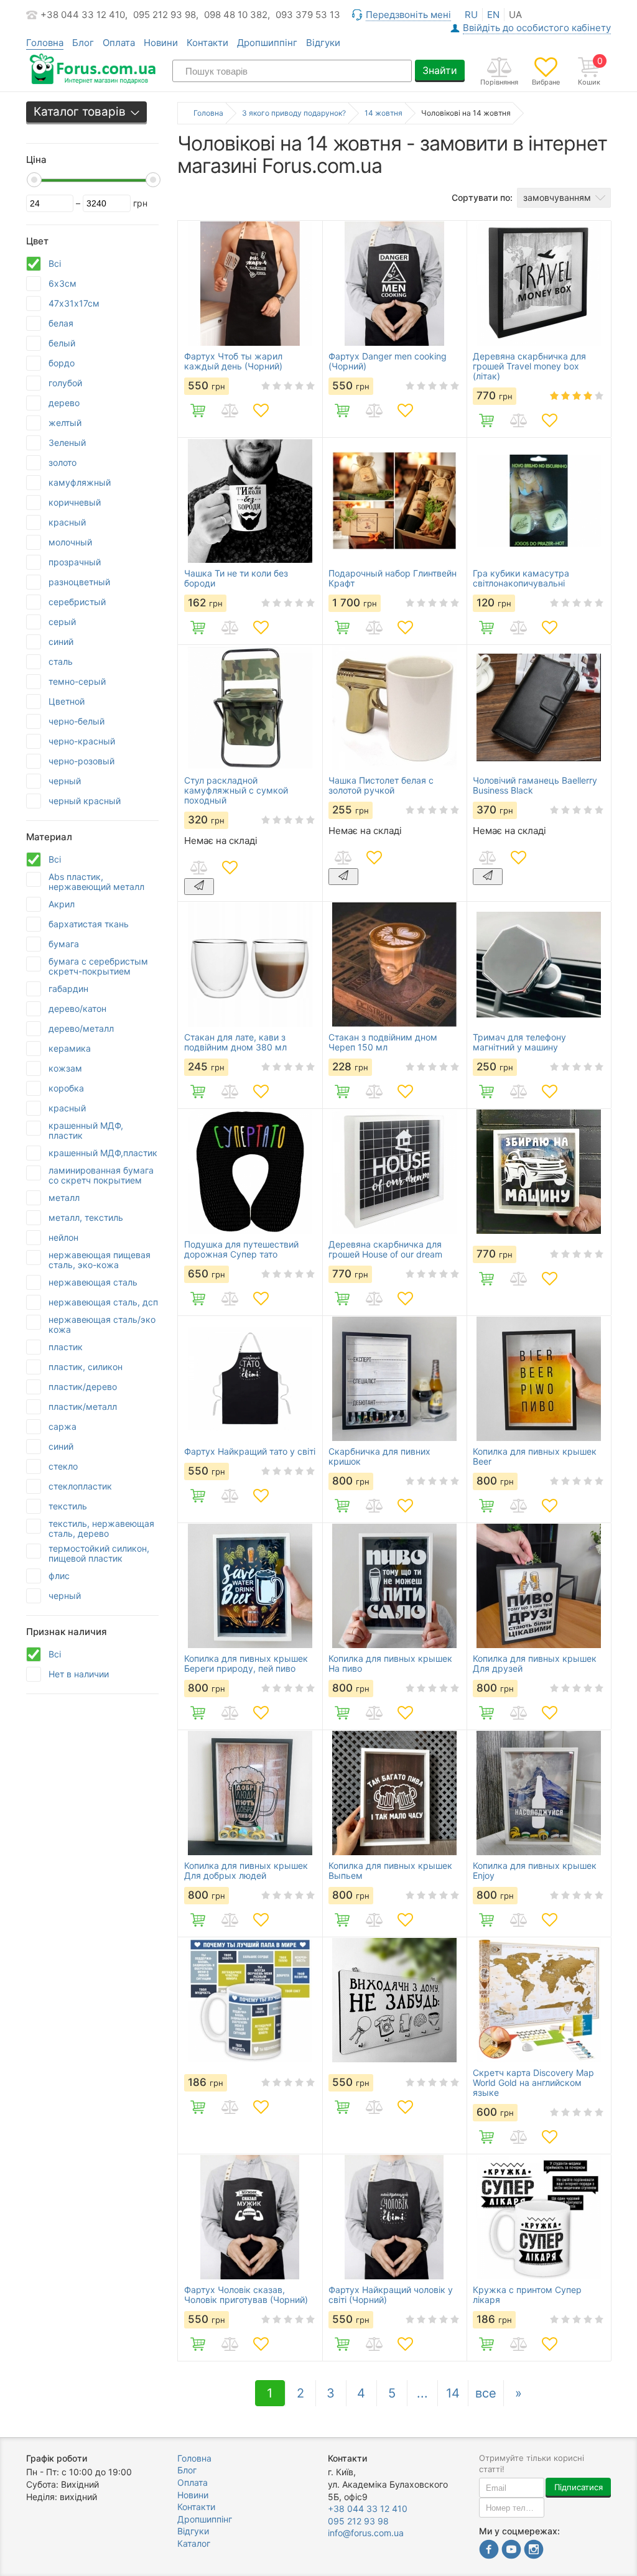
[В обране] (261, 410)
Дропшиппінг (267, 43)
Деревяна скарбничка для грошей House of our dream (385, 1249)
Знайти (440, 70)
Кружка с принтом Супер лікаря (527, 2295)
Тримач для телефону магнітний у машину (519, 1042)
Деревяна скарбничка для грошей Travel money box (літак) (529, 366)
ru (471, 15)
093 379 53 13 (308, 15)
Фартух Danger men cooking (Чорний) (388, 361)
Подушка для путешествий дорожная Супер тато (241, 1249)
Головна (194, 2458)
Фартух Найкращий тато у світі (250, 1452)
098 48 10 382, (237, 15)
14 (453, 2393)
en (493, 15)
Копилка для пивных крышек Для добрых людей (246, 1871)
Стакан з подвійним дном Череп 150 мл (383, 1042)
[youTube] (511, 2551)
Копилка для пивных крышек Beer (535, 1457)
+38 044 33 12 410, (84, 15)
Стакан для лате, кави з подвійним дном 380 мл (235, 1042)
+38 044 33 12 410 (368, 2509)
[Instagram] (534, 2551)
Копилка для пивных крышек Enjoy (535, 1871)
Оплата (119, 43)
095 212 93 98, (166, 15)
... (422, 2393)
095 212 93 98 (358, 2521)
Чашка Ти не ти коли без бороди (236, 578)
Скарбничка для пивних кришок (379, 1457)
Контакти (207, 43)
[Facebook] (489, 2551)
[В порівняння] (230, 410)
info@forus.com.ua (366, 2533)
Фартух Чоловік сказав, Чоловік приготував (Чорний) (246, 2295)
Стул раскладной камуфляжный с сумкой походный (236, 790)
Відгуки (323, 43)
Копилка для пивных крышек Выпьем (390, 1871)
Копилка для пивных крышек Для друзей (535, 1664)
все (486, 2393)
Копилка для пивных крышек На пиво (390, 1664)
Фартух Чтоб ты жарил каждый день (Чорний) (233, 361)
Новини (161, 43)
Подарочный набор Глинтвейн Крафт (393, 578)
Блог (83, 43)
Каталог (194, 2543)
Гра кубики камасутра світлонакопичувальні (521, 578)
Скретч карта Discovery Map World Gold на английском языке (533, 2083)
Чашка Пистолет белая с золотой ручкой (381, 785)
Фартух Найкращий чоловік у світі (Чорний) (391, 2295)
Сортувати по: (482, 197)
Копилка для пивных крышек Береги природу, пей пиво (246, 1664)
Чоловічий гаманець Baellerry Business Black (535, 785)
